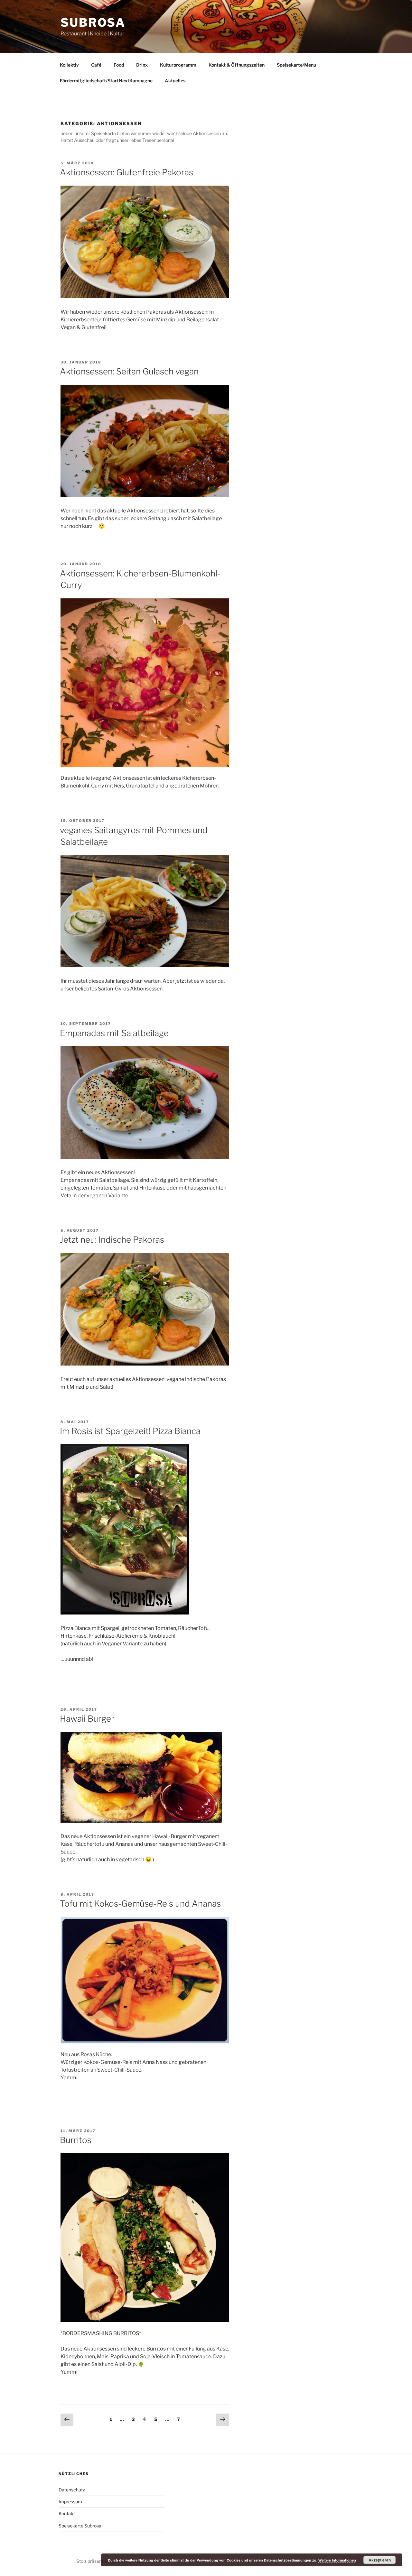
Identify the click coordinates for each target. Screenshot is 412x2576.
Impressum (70, 2502)
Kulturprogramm (178, 65)
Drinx (142, 65)
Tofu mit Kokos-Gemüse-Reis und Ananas (140, 1904)
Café (96, 65)
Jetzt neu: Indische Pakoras (112, 1240)
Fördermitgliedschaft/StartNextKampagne (106, 81)
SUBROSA (93, 23)
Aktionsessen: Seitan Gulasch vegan (129, 371)
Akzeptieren (380, 2560)
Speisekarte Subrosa (80, 2526)
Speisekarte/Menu (296, 65)
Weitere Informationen (337, 2560)
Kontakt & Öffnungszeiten (237, 65)
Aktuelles (175, 81)
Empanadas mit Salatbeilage (114, 1033)
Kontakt (67, 2513)
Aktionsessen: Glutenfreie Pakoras (126, 172)
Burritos (76, 2140)
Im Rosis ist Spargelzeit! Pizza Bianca (130, 1431)
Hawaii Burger (87, 1719)
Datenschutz (72, 2490)
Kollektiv (69, 65)
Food (119, 65)
